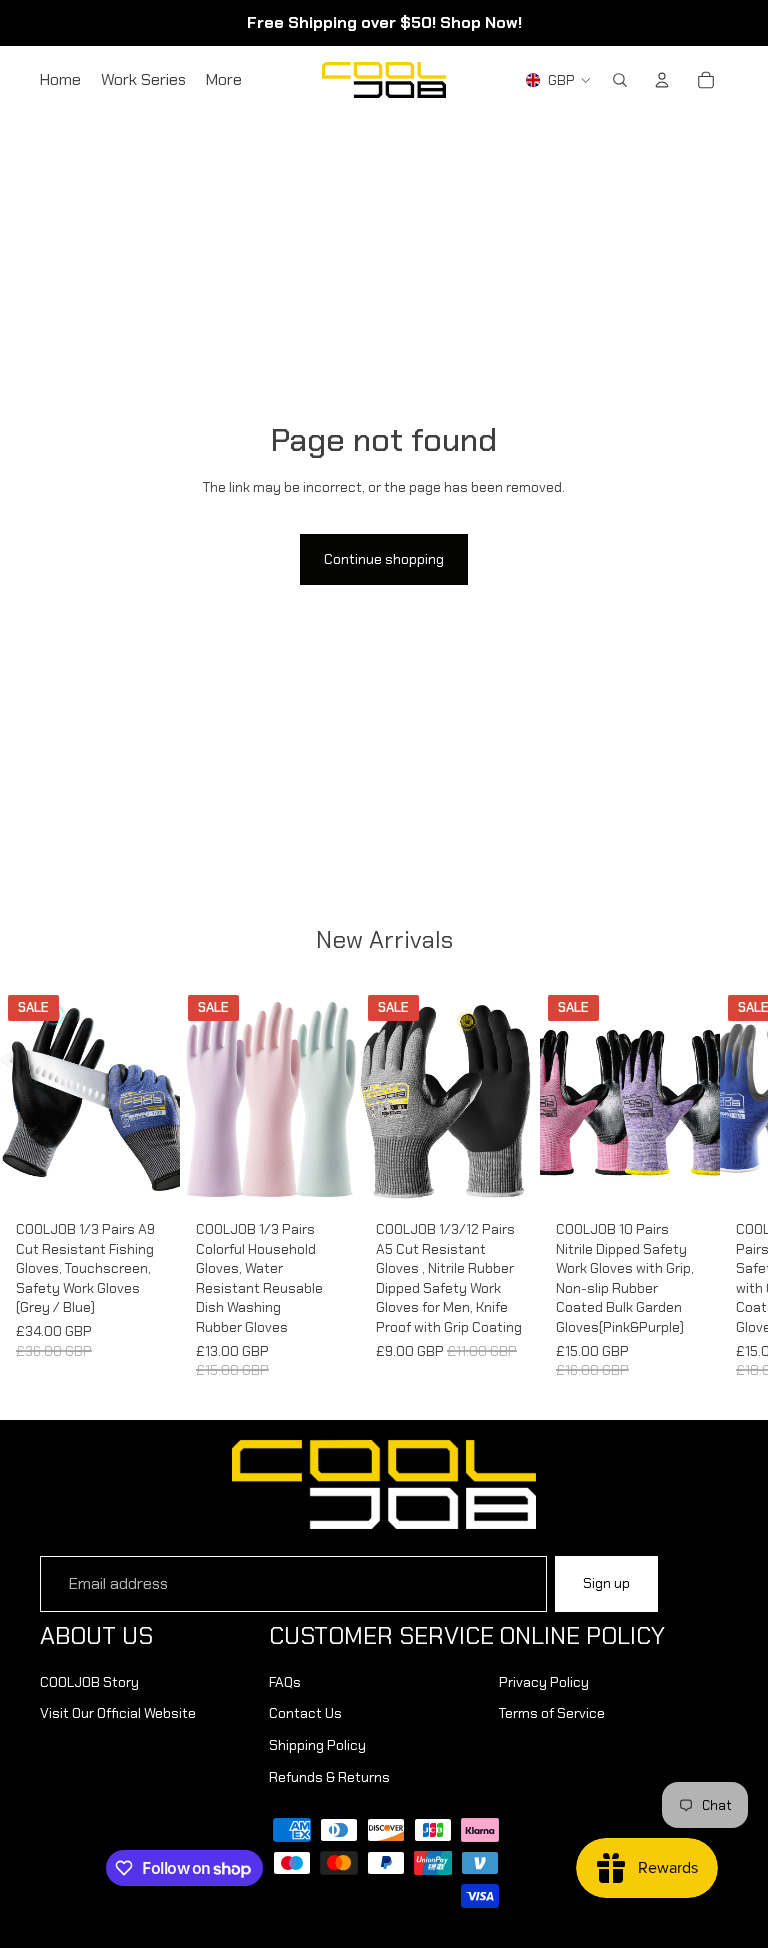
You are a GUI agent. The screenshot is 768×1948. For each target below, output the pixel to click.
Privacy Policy (544, 1682)
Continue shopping (384, 559)
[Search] (620, 80)
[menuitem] (224, 80)
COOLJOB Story (89, 1682)
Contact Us (305, 1713)
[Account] (662, 80)
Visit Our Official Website (118, 1713)
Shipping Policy (317, 1745)
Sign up (606, 1583)
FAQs (285, 1682)
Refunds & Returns (329, 1777)
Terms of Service (552, 1713)
